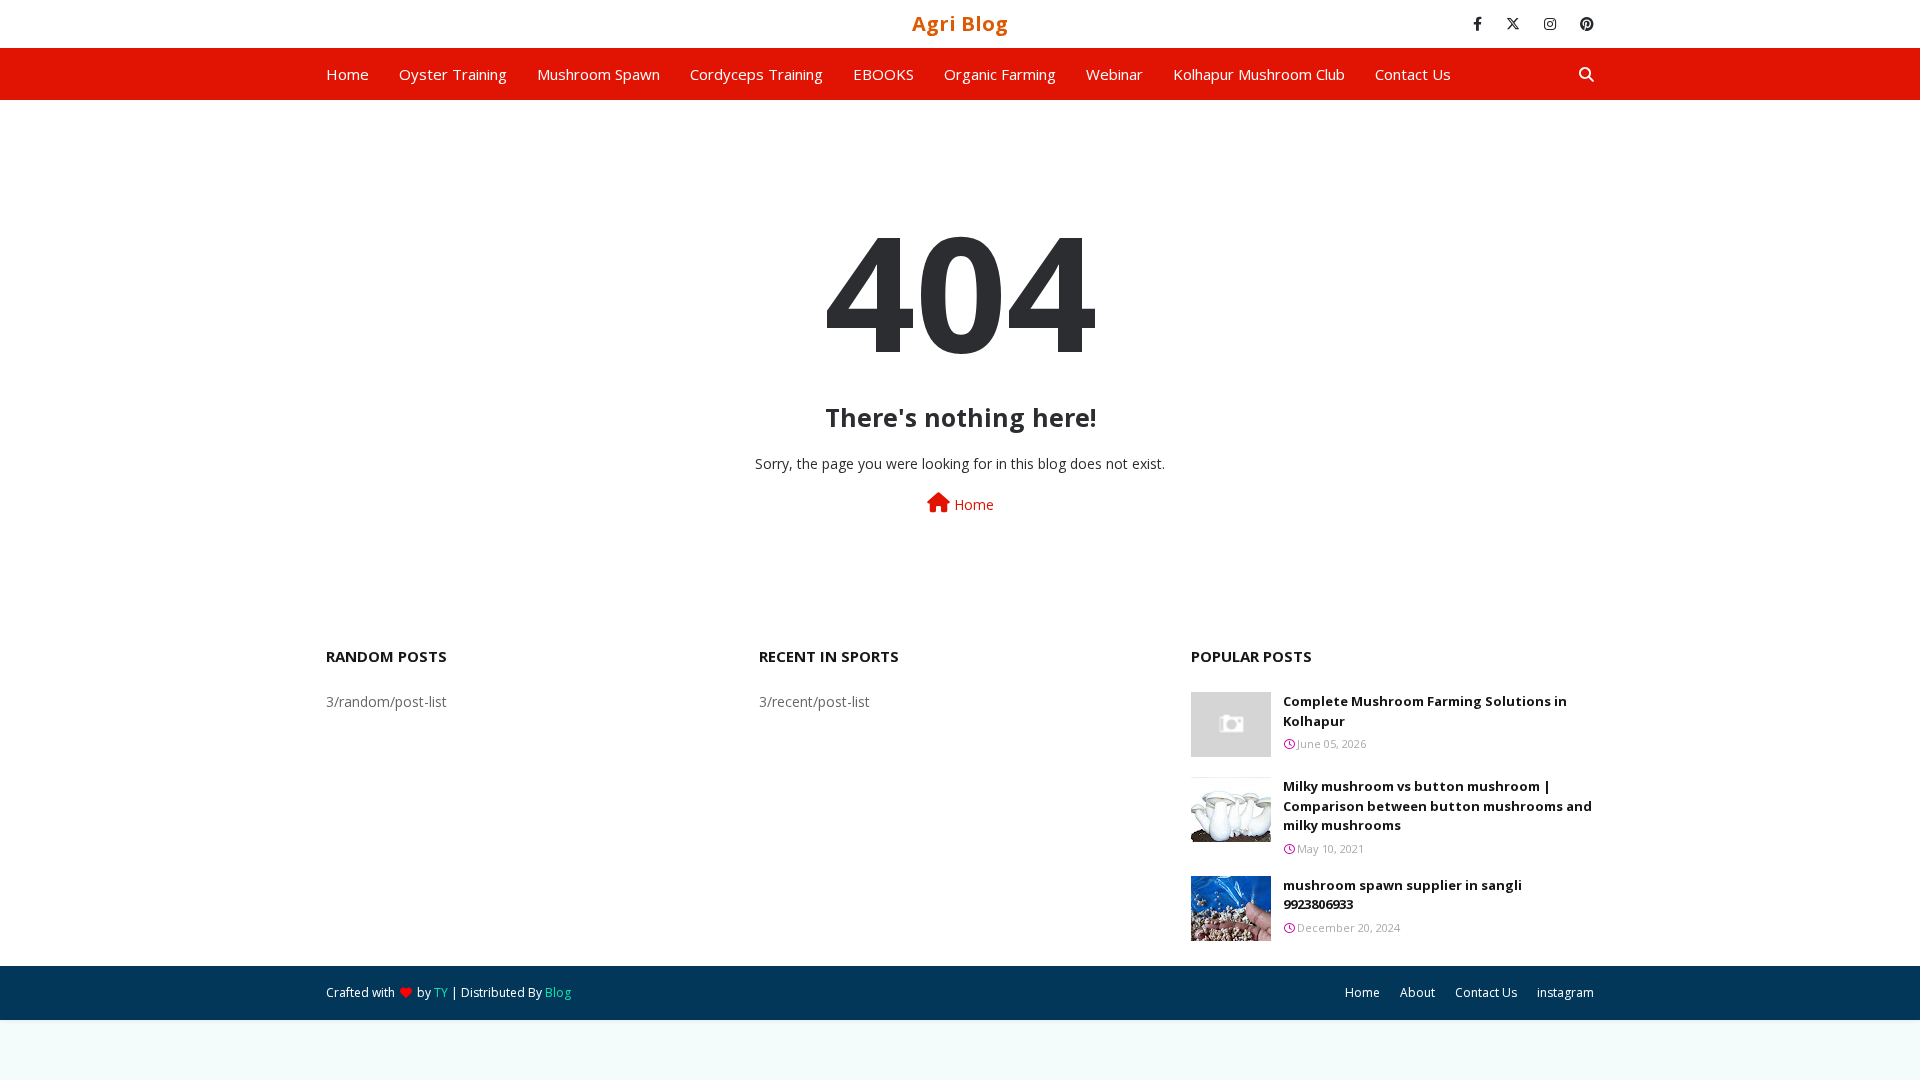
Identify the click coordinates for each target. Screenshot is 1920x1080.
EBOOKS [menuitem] (883, 74)
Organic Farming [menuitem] (1000, 74)
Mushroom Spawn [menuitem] (598, 74)
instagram (1565, 992)
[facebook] (1477, 24)
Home (972, 504)
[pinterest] (1583, 24)
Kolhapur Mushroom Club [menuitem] (1259, 74)
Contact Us (1486, 992)
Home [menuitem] (347, 74)
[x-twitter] (1513, 24)
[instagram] (1550, 24)
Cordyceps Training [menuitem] (756, 74)
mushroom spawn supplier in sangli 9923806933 (1402, 895)
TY (441, 992)
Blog (558, 992)
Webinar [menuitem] (1114, 74)
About (1417, 992)
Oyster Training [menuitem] (453, 74)
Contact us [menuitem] (1413, 74)
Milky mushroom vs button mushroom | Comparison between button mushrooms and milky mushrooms (1437, 805)
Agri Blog (960, 23)
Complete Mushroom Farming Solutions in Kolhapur (1425, 711)
